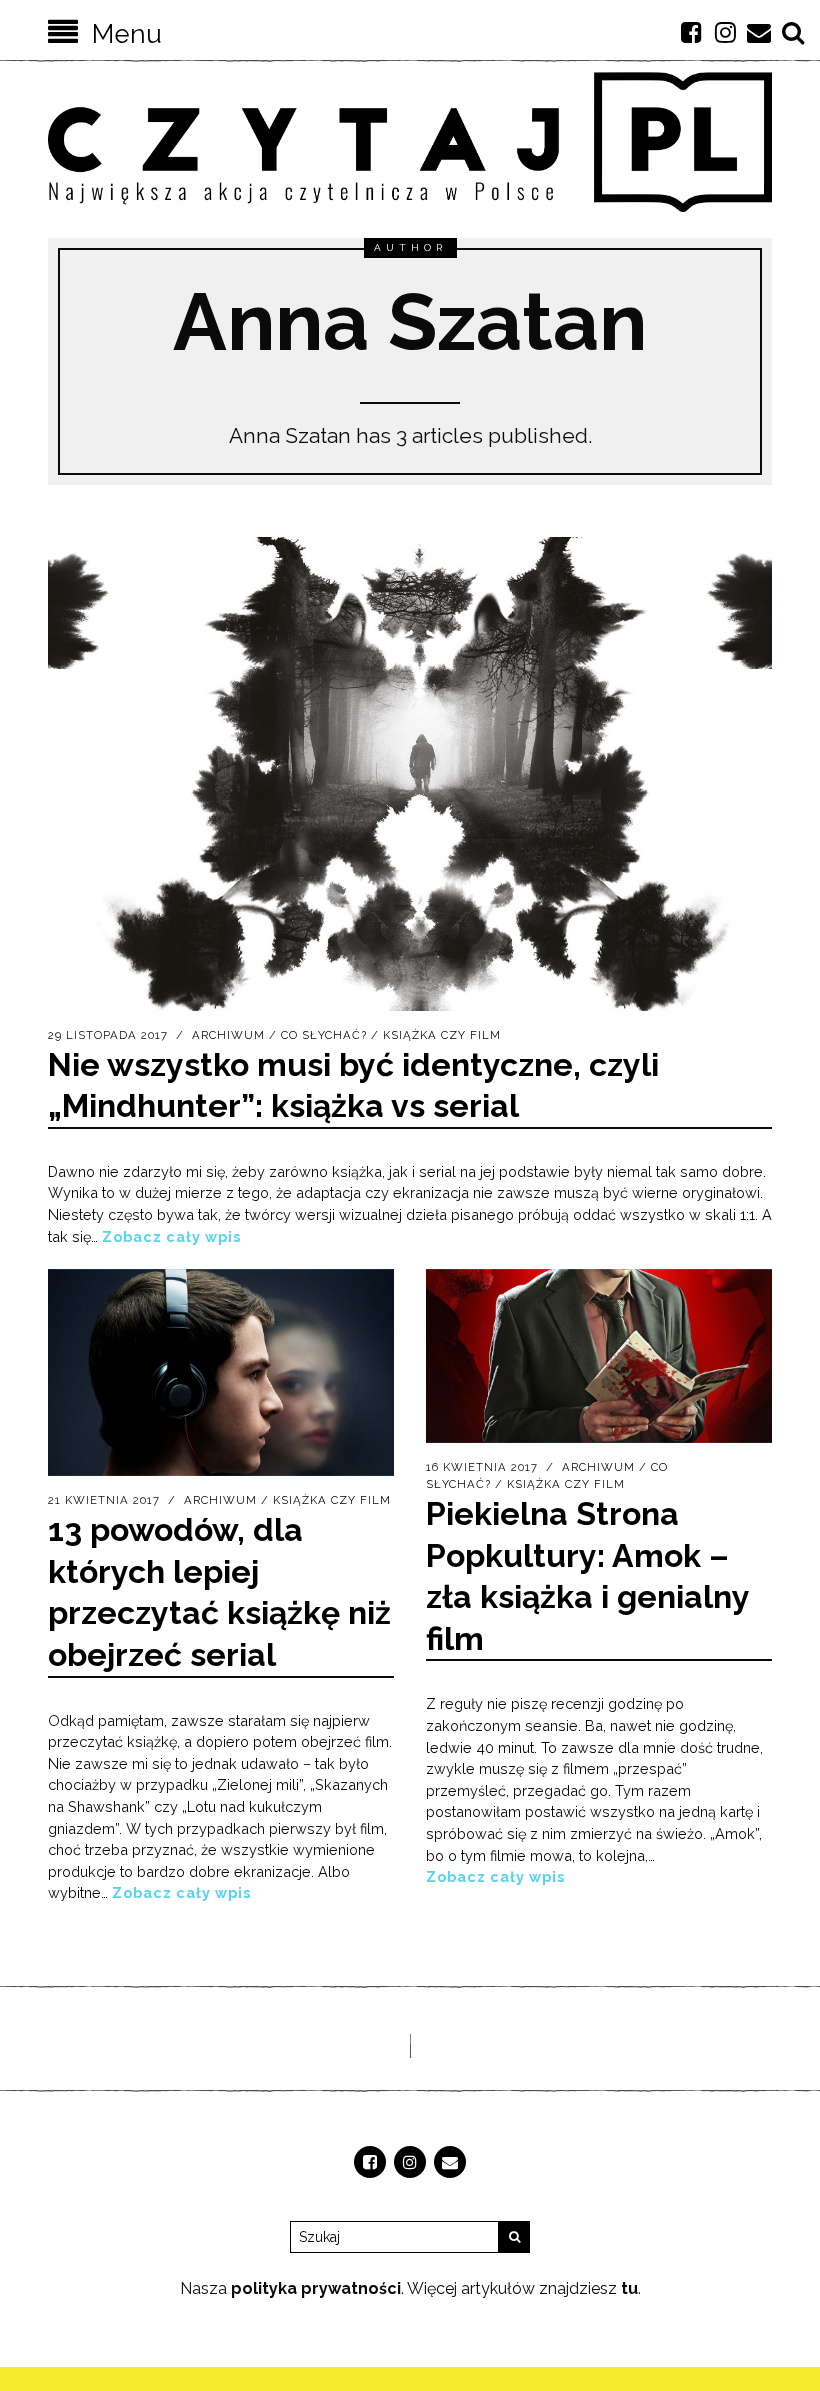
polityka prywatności (316, 2288)
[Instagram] (725, 32)
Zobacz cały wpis (171, 1236)
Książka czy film (442, 1035)
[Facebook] (691, 32)
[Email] (759, 32)
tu (629, 2288)
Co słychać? (324, 1035)
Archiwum (228, 1035)
